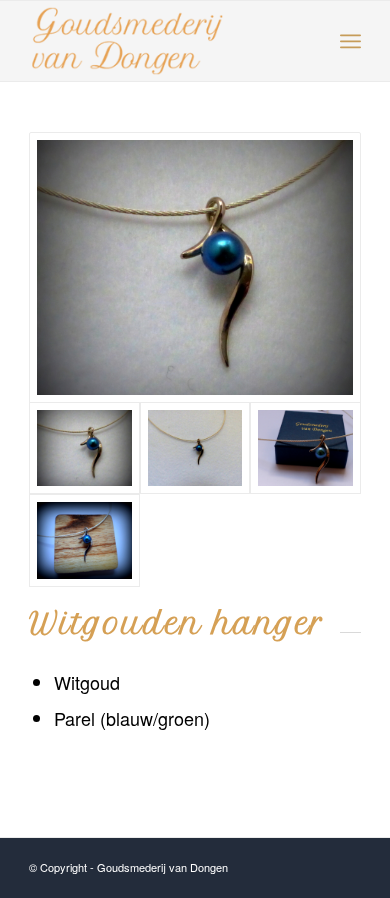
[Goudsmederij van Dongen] (195, 267)
